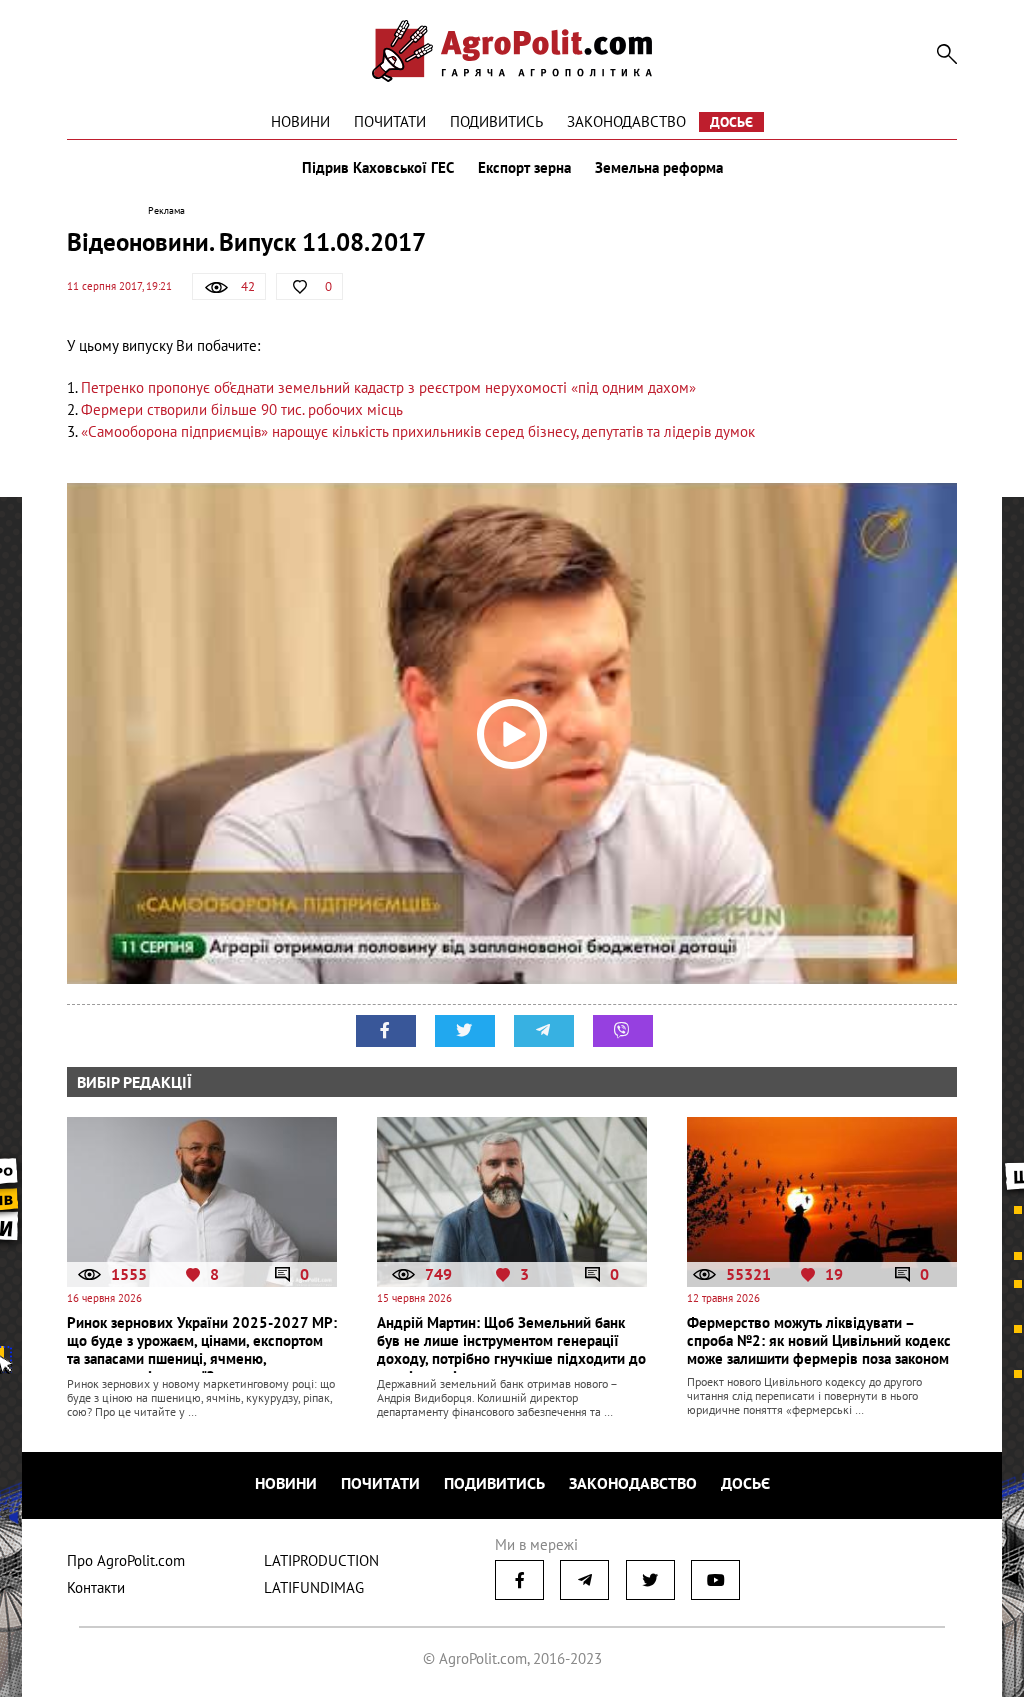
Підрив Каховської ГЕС (378, 168)
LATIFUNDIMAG (314, 1587)
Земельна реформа (659, 168)
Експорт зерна (524, 168)
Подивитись (496, 121)
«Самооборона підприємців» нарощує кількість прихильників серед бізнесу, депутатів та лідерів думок (418, 431)
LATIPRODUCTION (321, 1560)
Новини (300, 121)
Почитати (390, 121)
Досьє (731, 122)
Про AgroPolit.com (126, 1560)
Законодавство (626, 121)
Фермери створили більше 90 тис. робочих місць (242, 409)
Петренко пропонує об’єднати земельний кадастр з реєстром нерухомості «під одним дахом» (388, 387)
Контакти (96, 1587)
